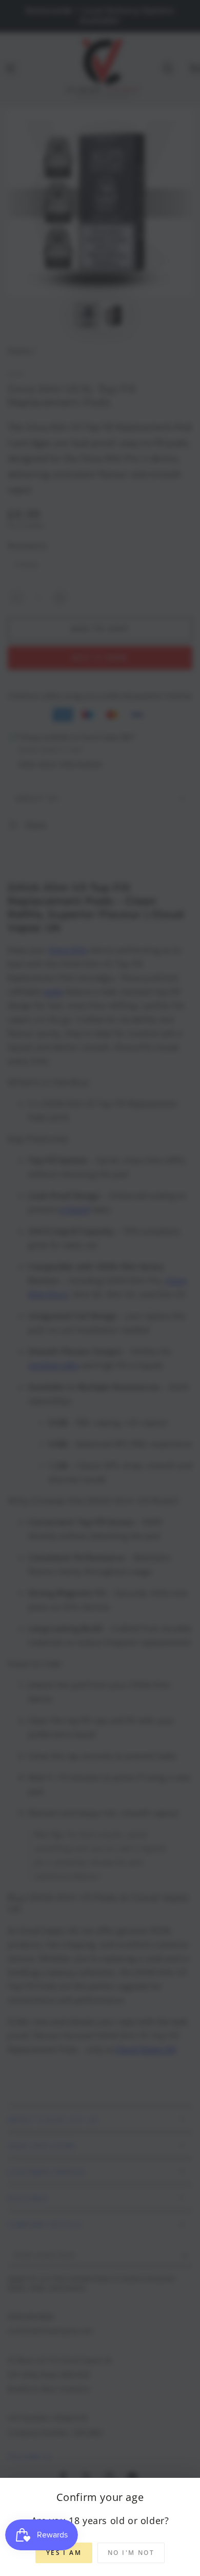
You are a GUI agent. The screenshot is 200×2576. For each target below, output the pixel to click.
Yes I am (64, 2553)
